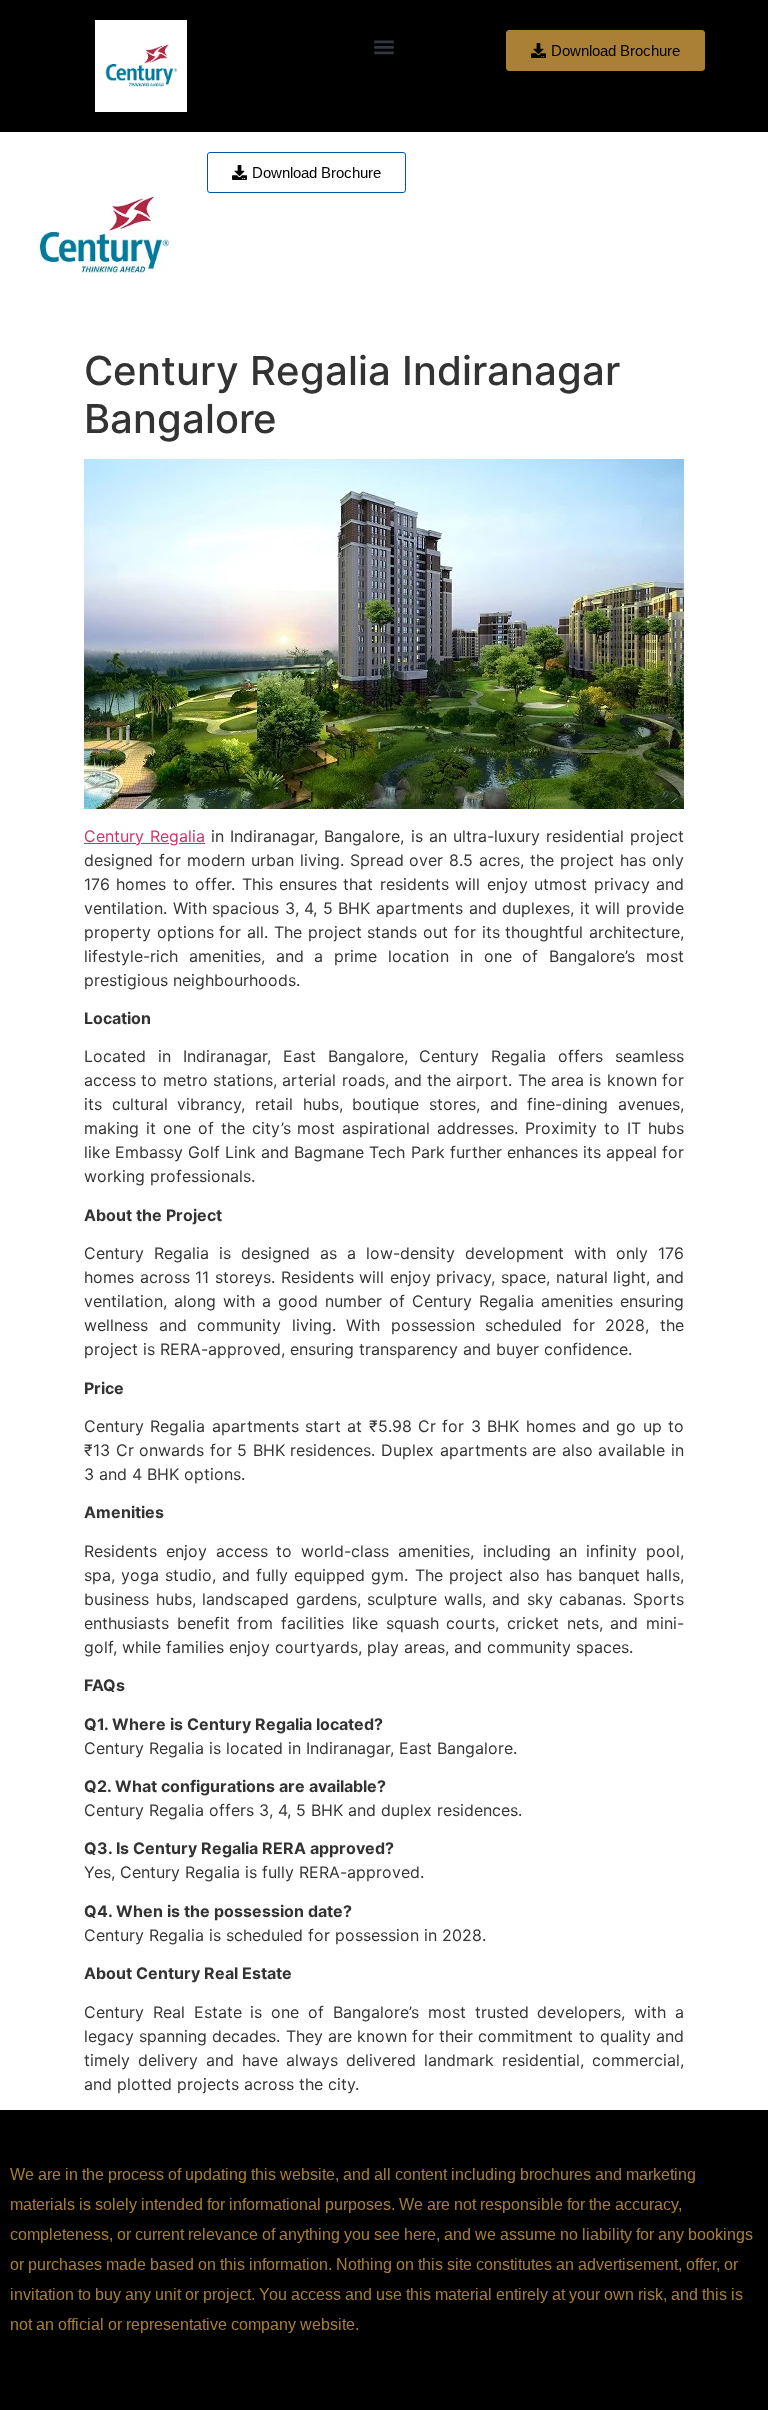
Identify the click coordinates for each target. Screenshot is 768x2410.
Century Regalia (144, 836)
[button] (383, 46)
